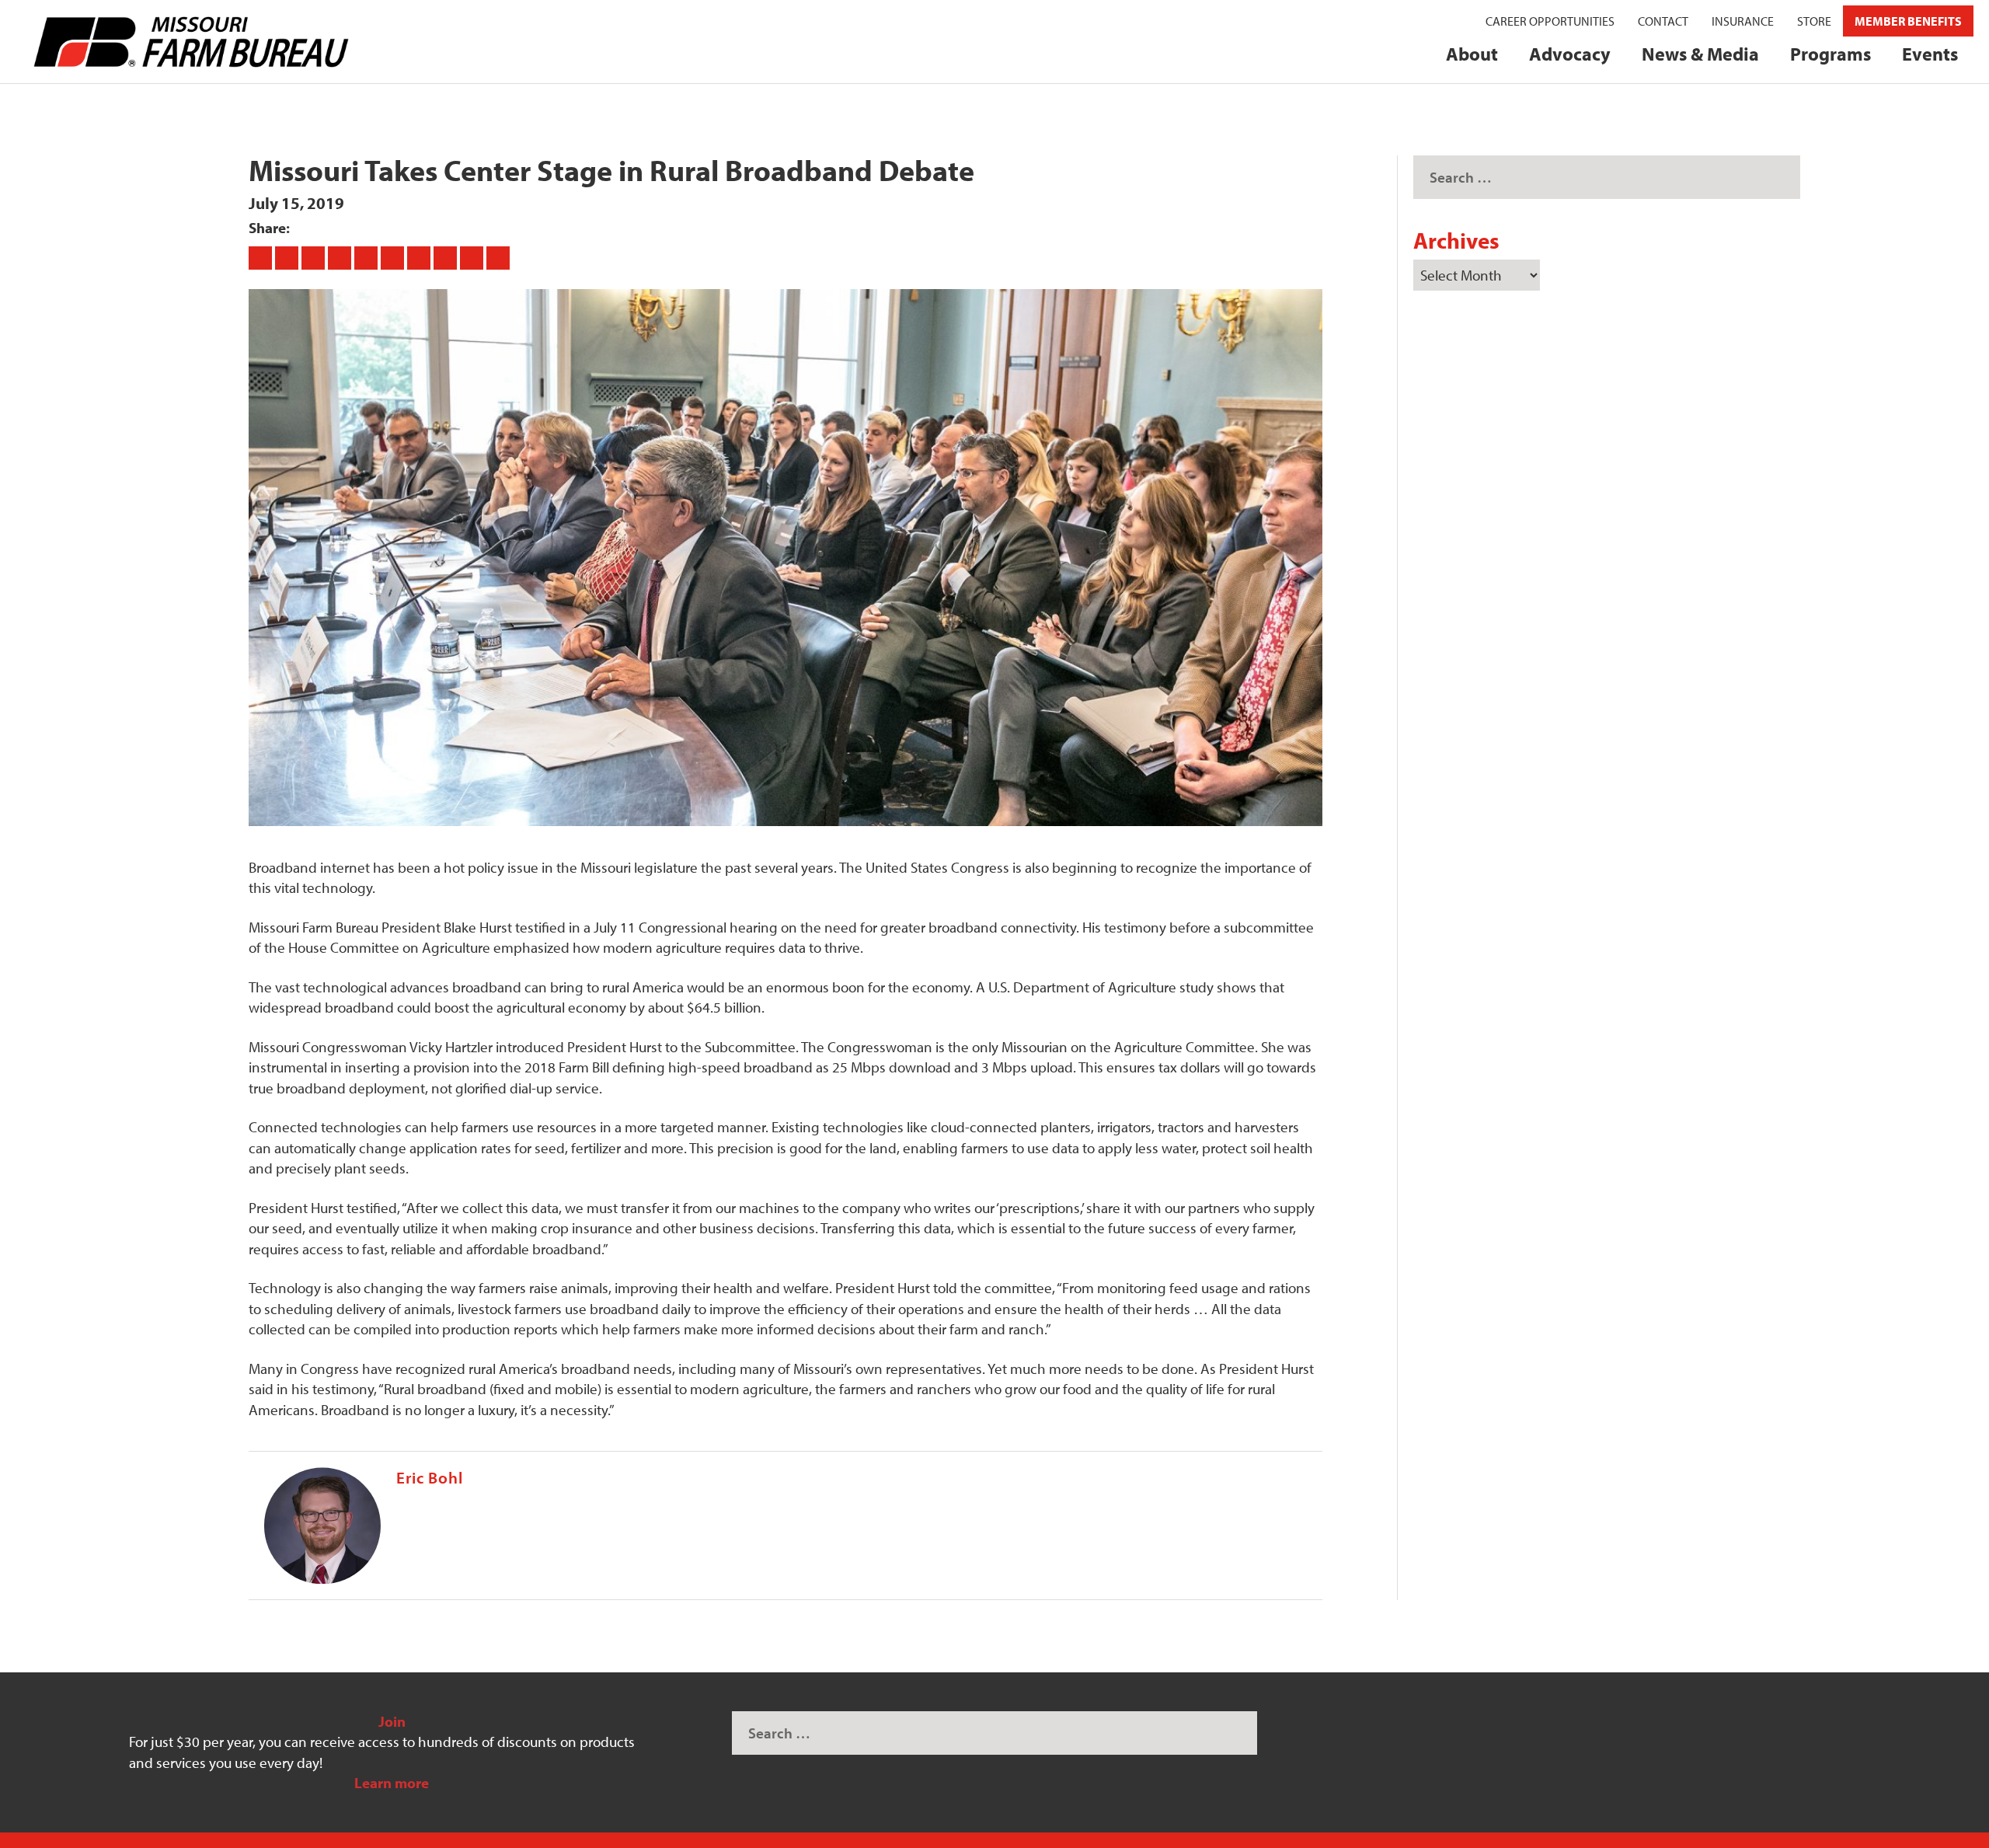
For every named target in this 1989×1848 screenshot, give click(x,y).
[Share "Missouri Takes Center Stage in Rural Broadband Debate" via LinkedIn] (394, 257)
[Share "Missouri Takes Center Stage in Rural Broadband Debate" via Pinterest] (367, 257)
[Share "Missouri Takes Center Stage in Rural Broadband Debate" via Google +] (315, 257)
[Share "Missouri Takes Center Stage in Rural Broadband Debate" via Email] (473, 257)
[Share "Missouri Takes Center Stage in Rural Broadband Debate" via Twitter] (288, 257)
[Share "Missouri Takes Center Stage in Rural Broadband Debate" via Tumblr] (341, 257)
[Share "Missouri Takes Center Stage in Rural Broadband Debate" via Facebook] (262, 257)
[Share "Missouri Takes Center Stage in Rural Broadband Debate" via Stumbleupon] (447, 257)
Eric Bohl (430, 1477)
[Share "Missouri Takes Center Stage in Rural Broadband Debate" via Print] (498, 257)
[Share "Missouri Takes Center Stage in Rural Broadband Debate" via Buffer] (420, 257)
